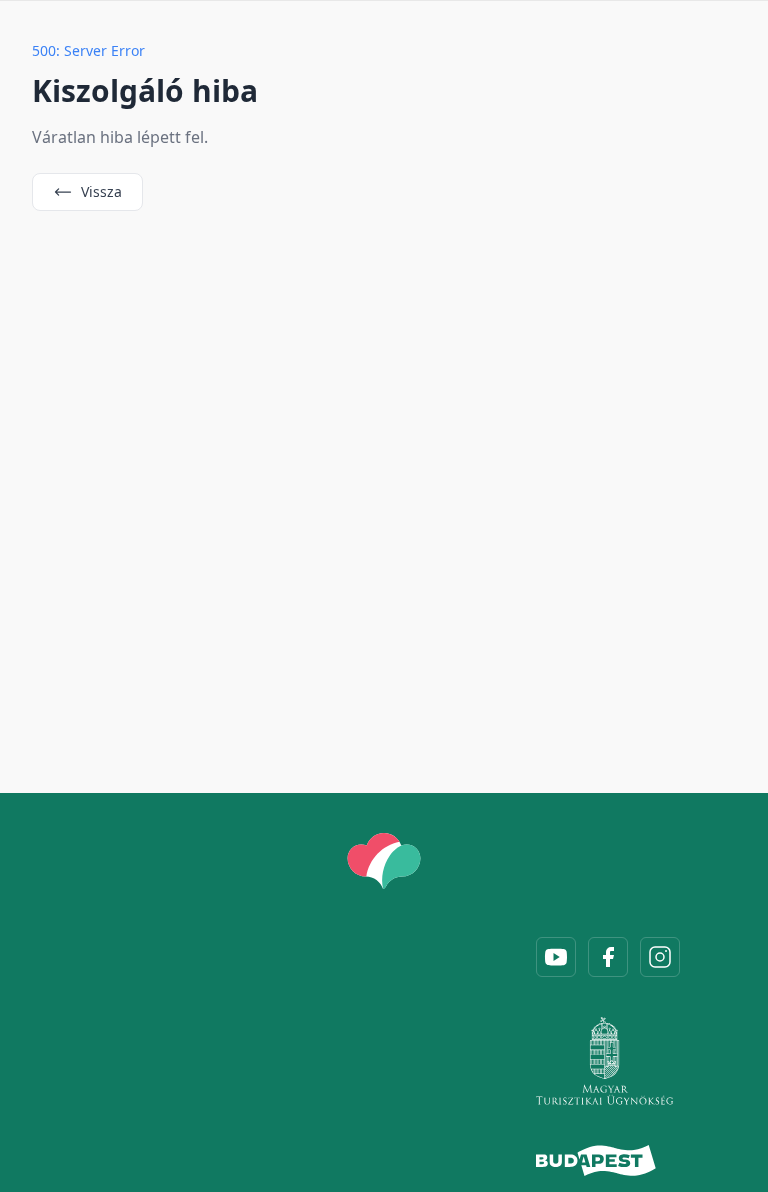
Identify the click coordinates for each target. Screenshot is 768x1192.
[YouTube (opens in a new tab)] (556, 957)
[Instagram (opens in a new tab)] (660, 957)
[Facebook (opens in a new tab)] (608, 957)
